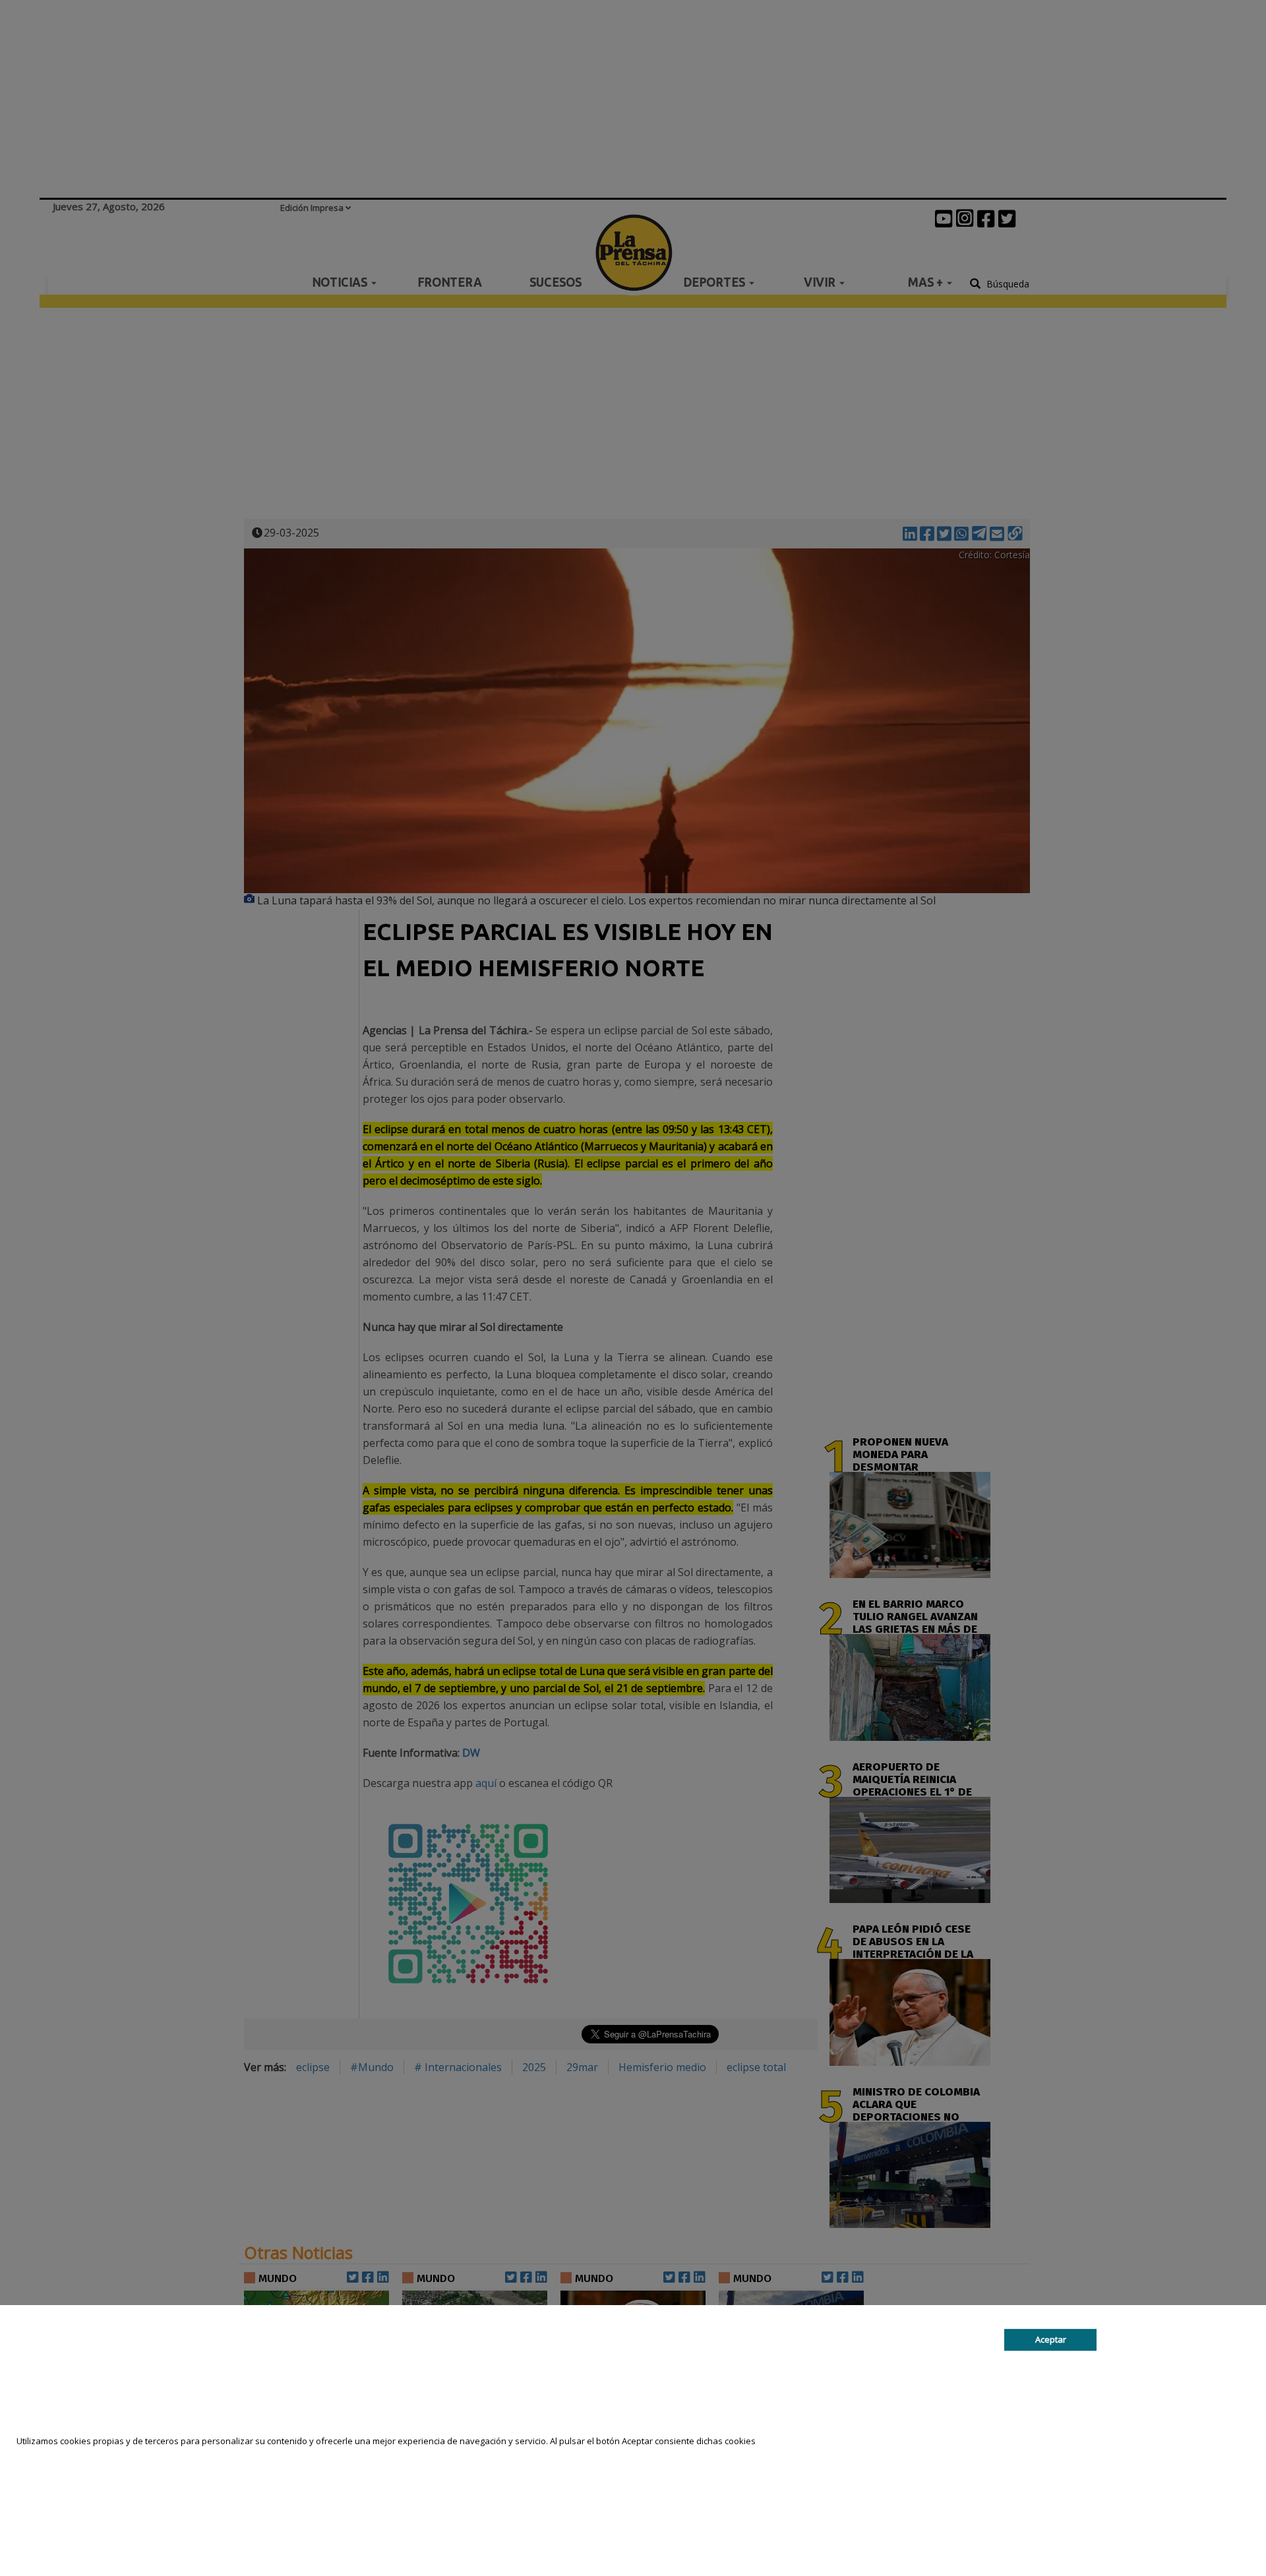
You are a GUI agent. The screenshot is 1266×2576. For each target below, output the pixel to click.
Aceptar (1051, 2339)
